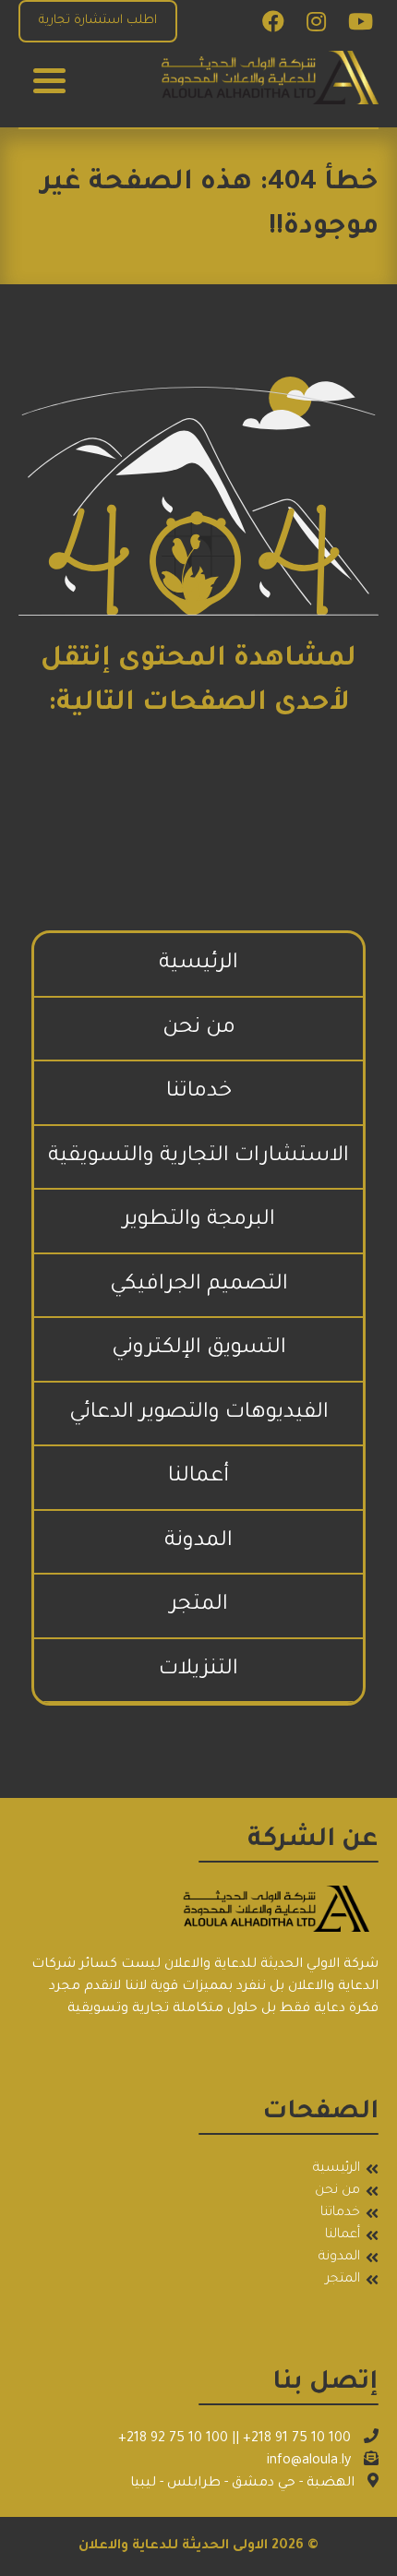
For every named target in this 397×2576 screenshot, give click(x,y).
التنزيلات (198, 1670)
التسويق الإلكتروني (199, 1349)
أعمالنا (198, 1477)
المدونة (198, 1542)
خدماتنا (199, 1092)
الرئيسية (198, 964)
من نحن (199, 1029)
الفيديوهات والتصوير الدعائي (199, 1414)
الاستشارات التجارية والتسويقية (198, 1157)
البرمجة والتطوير (199, 1221)
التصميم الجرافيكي (199, 1285)
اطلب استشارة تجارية (98, 21)
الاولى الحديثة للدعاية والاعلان (173, 2546)
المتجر (199, 1606)
